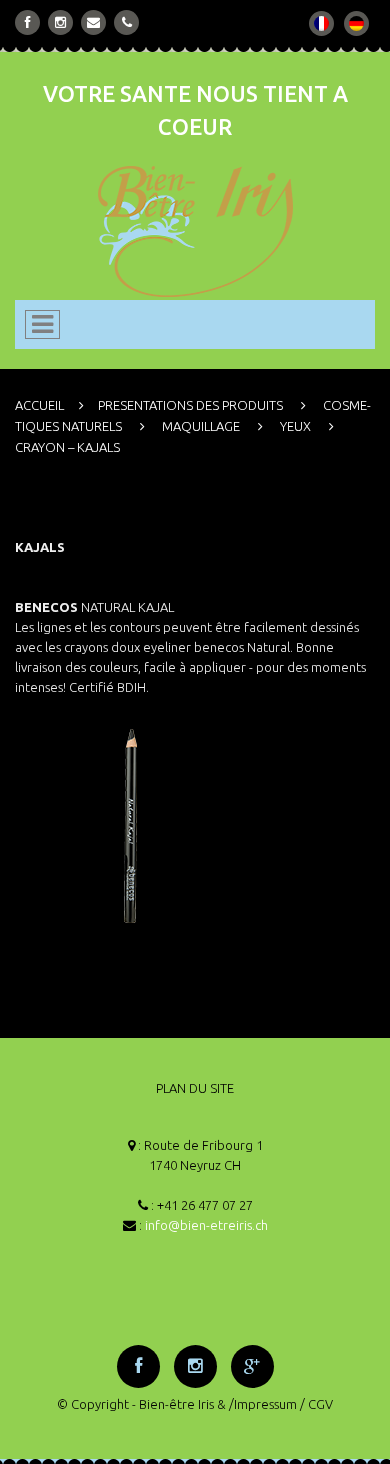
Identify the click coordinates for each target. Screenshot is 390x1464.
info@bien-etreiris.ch (206, 1225)
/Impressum (263, 1404)
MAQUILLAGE (201, 426)
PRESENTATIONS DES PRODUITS (190, 405)
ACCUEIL (39, 405)
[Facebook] (28, 22)
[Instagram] (60, 22)
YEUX (295, 426)
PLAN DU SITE (195, 1088)
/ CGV (316, 1404)
